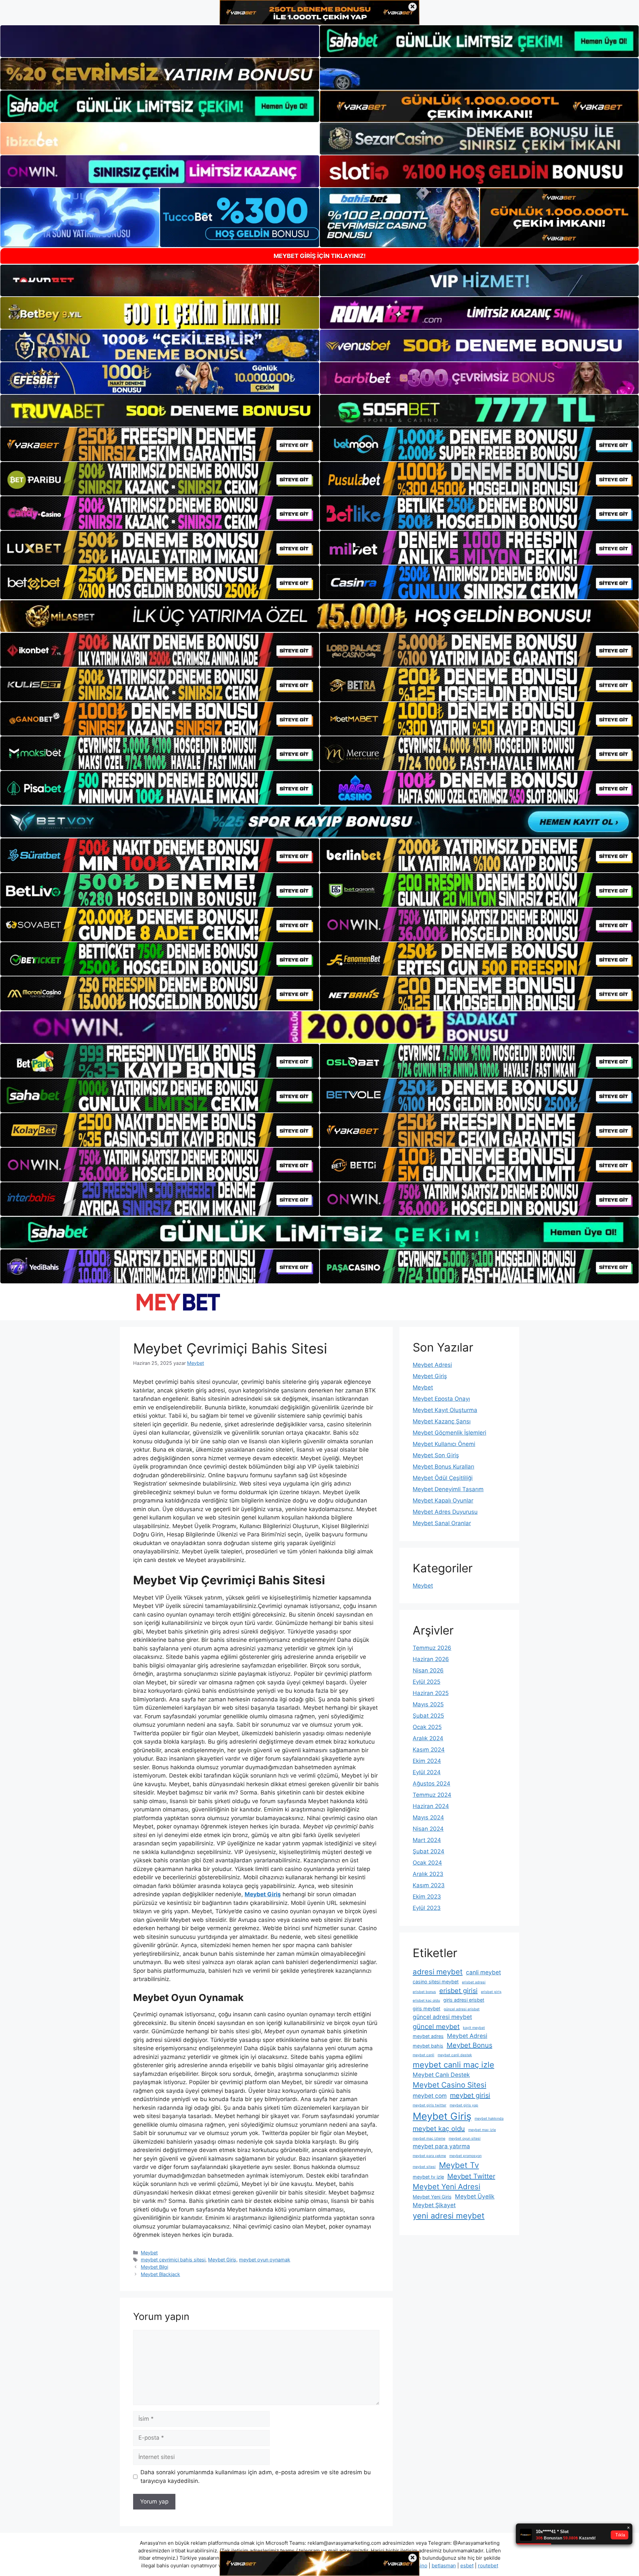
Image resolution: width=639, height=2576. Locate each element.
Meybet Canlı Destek (441, 2075)
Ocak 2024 (427, 1863)
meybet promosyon (465, 2156)
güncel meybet (436, 2027)
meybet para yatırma (441, 2146)
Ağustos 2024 (431, 1784)
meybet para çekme (429, 2156)
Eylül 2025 (426, 1682)
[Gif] (319, 616)
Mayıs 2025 (428, 1704)
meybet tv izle (428, 2177)
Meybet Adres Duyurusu (445, 1512)
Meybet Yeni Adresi (446, 2187)
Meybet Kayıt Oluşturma (445, 1410)
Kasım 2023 (429, 1885)
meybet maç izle (482, 2130)
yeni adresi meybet (449, 2216)
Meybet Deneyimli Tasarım (448, 1489)
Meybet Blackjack (160, 2274)
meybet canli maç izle (453, 2065)
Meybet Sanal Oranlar (442, 1523)
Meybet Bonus (469, 2045)
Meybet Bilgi (154, 2267)
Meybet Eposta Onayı (441, 1399)
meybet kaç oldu (439, 2129)
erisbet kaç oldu (426, 2001)
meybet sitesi (424, 2167)
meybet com (430, 2096)
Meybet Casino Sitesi (449, 2085)
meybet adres (428, 2036)
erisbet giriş (491, 1992)
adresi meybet (438, 1972)
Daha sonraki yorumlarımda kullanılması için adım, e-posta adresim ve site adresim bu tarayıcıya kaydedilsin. (256, 2477)
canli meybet (483, 1972)
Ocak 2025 (427, 1727)
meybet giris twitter (429, 2105)
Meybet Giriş (222, 2260)
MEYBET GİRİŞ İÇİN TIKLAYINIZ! (320, 256)
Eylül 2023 (427, 1908)
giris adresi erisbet (464, 2000)
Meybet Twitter (471, 2176)
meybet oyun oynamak (265, 2260)
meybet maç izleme (429, 2139)
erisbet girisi (458, 1991)
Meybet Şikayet (434, 2205)
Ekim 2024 (427, 1761)
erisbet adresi (474, 1982)
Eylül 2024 (427, 1772)
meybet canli (424, 2055)
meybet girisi (470, 2095)
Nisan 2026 (428, 1670)
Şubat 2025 (428, 1716)
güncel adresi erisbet (462, 2009)
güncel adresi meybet (442, 2017)
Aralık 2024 (428, 1738)
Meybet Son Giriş (436, 1455)
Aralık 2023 (428, 1874)
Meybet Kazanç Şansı (442, 1421)
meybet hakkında (489, 2119)
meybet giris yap (464, 2105)
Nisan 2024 (428, 1829)
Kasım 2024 (429, 1750)
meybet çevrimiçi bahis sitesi (173, 2260)
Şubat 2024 (428, 1851)
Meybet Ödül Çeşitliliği (443, 1478)
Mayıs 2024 (428, 1817)
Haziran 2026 (431, 1659)
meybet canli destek (455, 2055)
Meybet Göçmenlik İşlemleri (449, 1433)
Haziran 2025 (431, 1693)
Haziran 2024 (431, 1806)
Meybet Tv (459, 2165)
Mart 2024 (427, 1840)
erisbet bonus (424, 1992)
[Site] (160, 444)
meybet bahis (428, 2046)
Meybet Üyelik (475, 2196)
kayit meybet (474, 2028)
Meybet (149, 2253)
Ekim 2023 (427, 1897)
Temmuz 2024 (432, 1795)
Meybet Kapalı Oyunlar (443, 1501)
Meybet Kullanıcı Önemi (444, 1444)
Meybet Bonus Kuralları (443, 1467)
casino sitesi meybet (436, 1982)
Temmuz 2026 (432, 1648)
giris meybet (426, 2008)
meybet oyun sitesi (465, 2139)
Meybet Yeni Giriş (432, 2197)
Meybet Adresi (432, 1365)
